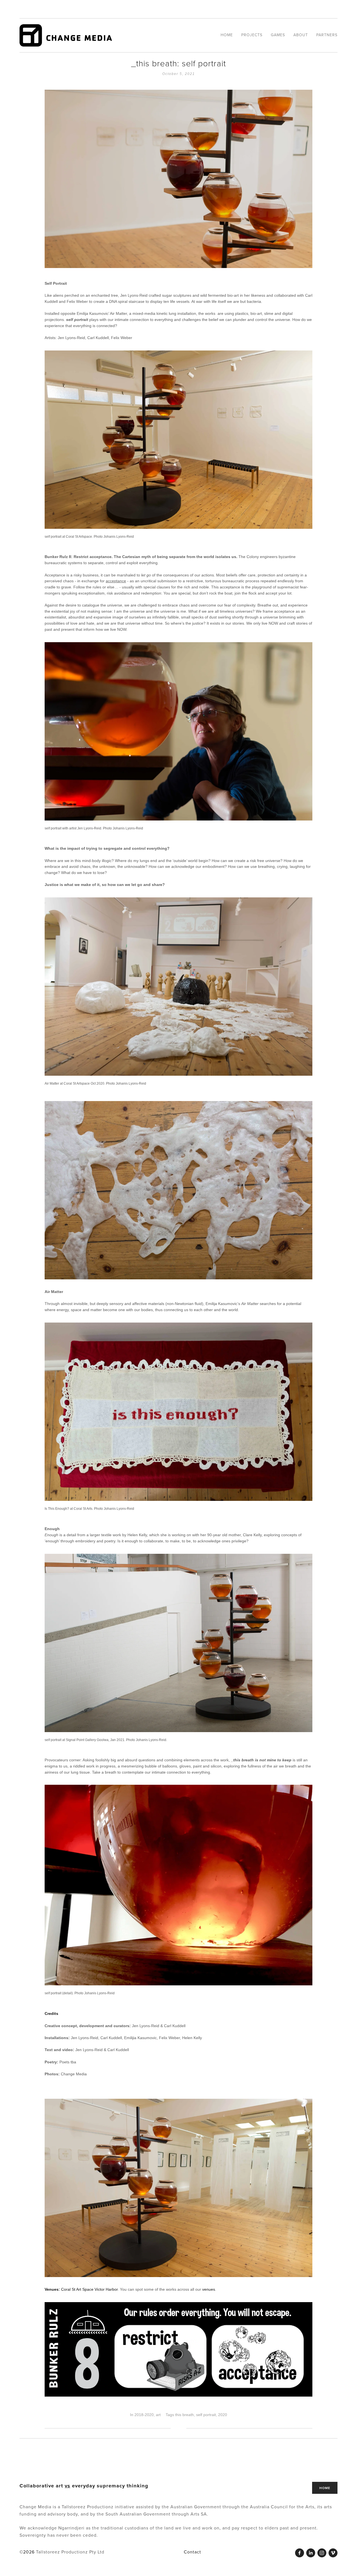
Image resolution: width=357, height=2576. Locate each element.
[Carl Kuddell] (311, 2553)
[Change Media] (333, 2553)
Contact (192, 2552)
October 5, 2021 (179, 74)
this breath (184, 2415)
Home (227, 35)
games (278, 35)
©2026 (28, 2552)
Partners (327, 35)
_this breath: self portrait (178, 63)
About (301, 35)
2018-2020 (144, 2415)
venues (209, 2289)
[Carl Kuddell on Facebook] (300, 2553)
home (325, 2488)
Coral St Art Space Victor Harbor (89, 2289)
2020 (223, 2415)
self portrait (206, 2415)
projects (252, 35)
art (158, 2415)
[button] (328, 2455)
